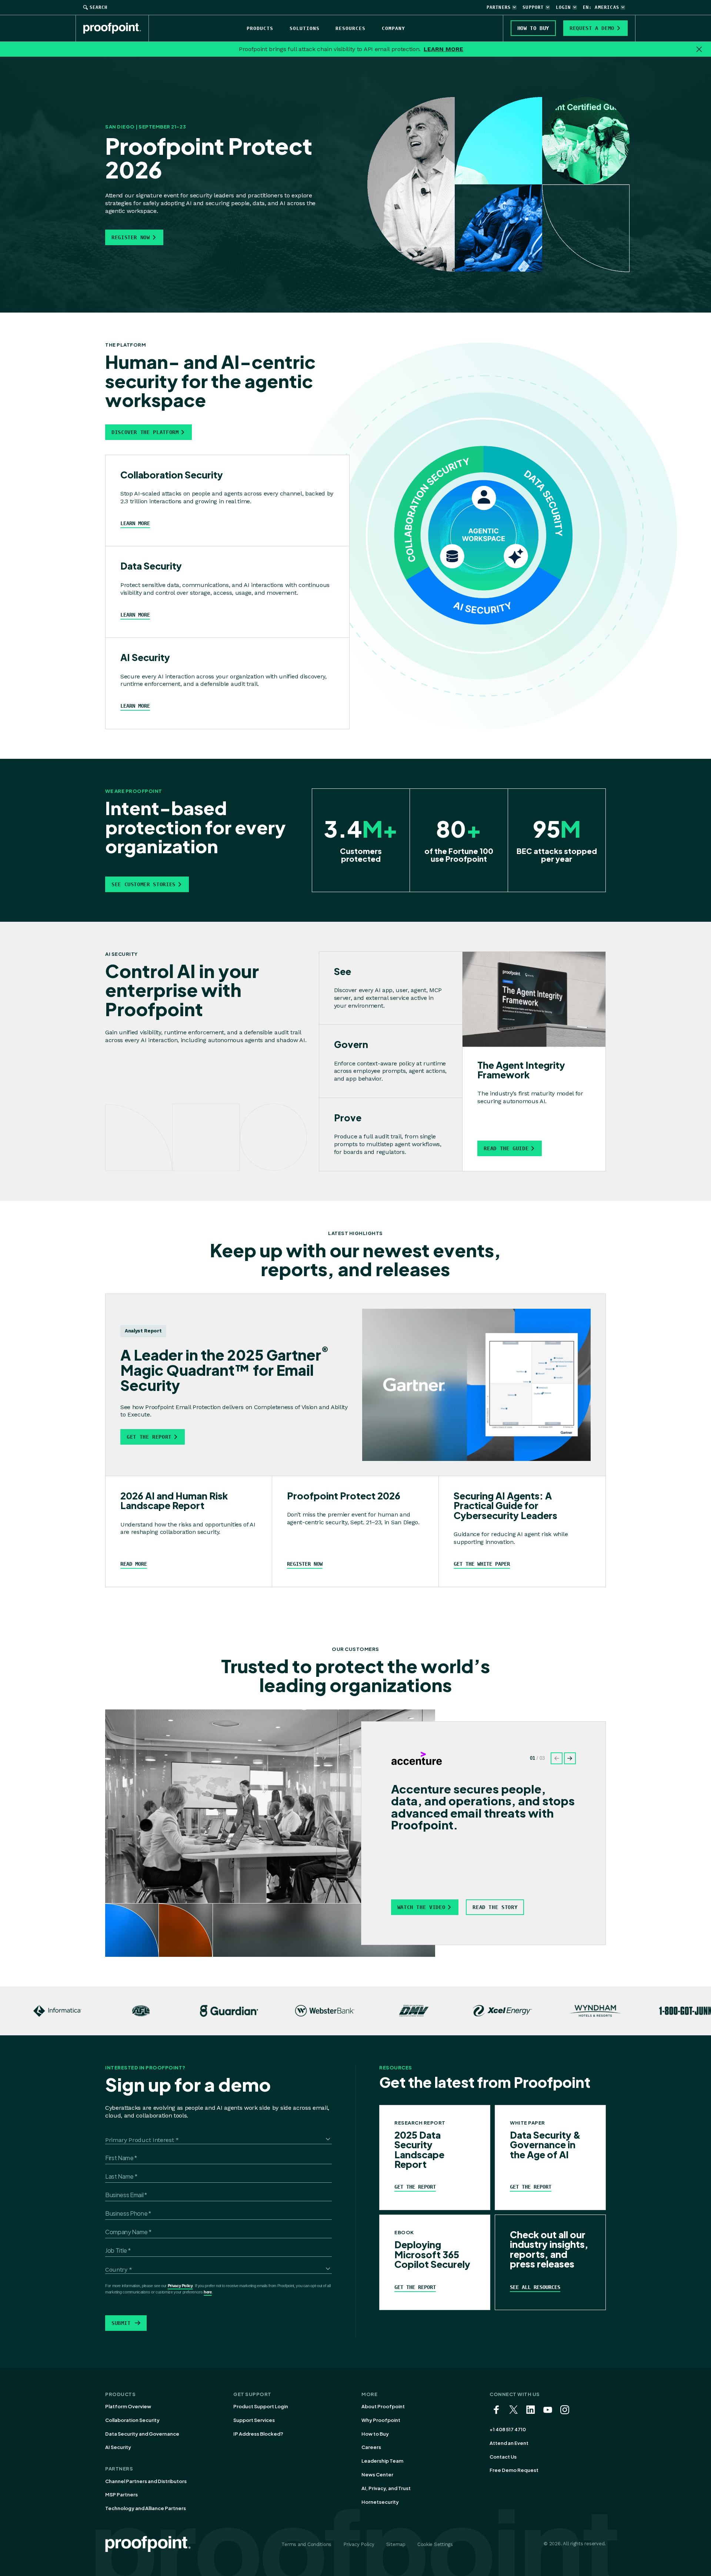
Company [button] (393, 28)
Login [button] (563, 7)
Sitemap (396, 2544)
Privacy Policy (180, 2286)
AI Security (118, 2447)
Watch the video (421, 1907)
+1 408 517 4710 (508, 2429)
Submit (121, 2323)
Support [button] (533, 7)
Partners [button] (499, 7)
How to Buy (375, 2434)
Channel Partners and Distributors (146, 2481)
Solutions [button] (305, 28)
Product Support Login (261, 2406)
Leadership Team (382, 2461)
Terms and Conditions (306, 2544)
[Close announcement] (699, 49)
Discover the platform (145, 432)
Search (99, 7)
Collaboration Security (132, 2420)
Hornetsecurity (380, 2502)
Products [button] (260, 28)
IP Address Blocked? (258, 2434)
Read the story (495, 1907)
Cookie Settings (435, 2544)
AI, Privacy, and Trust (386, 2488)
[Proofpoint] (116, 28)
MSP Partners (121, 2495)
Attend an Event (509, 2443)
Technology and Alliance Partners (146, 2508)
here (208, 2292)
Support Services (254, 2420)
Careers (371, 2447)
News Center (377, 2475)
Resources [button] (351, 28)
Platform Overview (128, 2406)
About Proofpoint (383, 2406)
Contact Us (503, 2457)
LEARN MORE (443, 49)
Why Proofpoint (381, 2420)
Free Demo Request (514, 2470)
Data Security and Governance (142, 2434)
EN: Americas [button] (601, 7)
